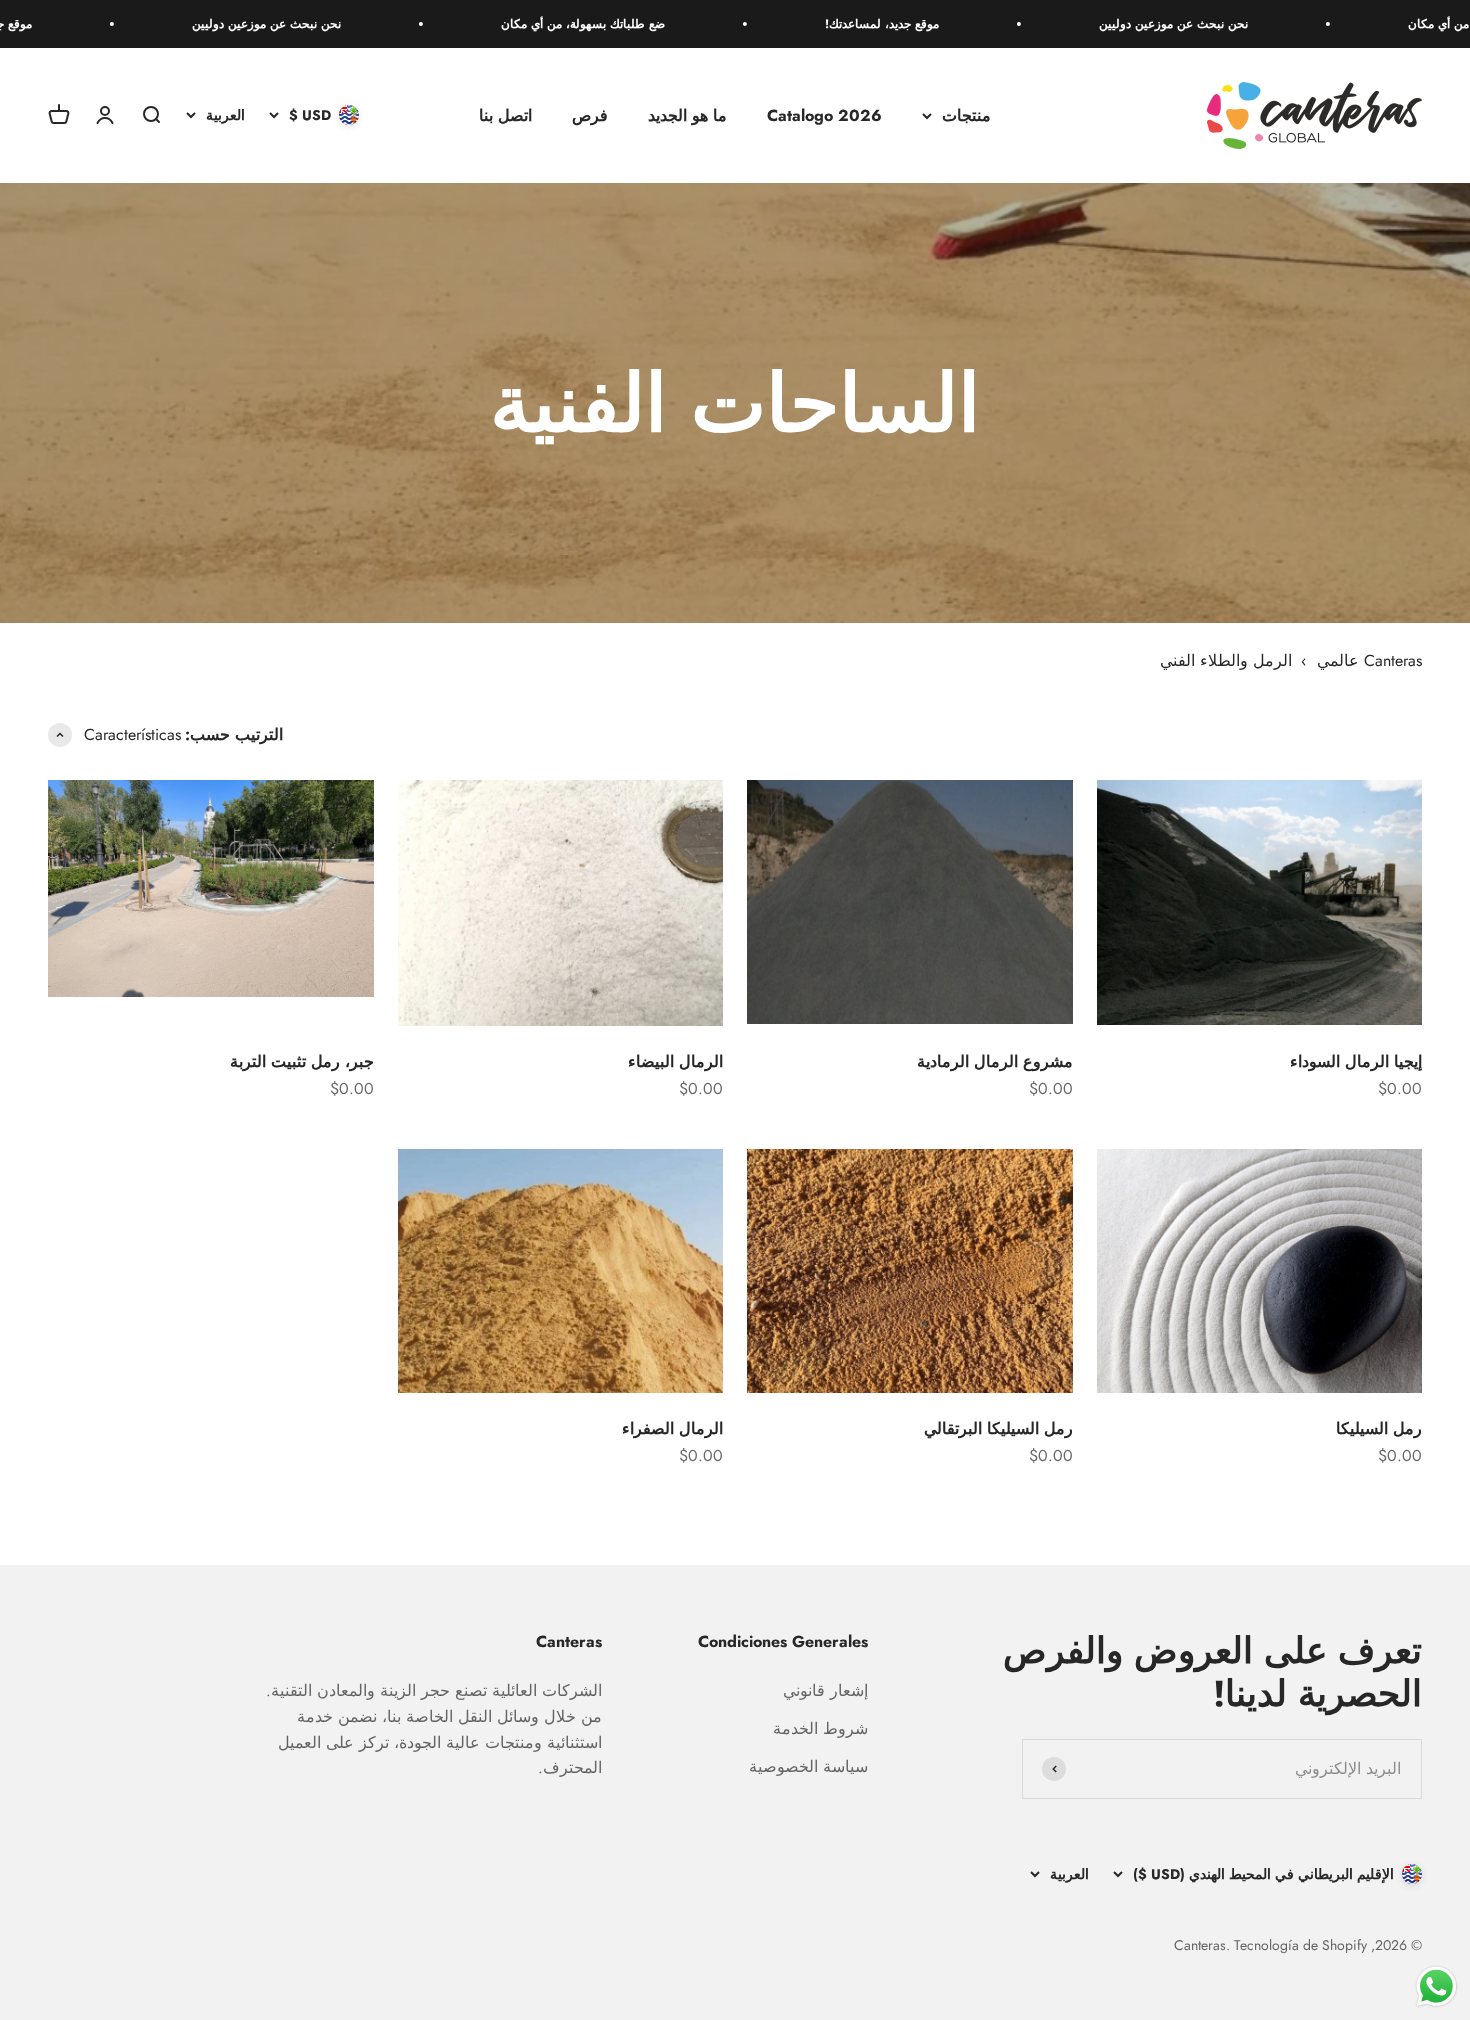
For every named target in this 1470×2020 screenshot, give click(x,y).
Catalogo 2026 (824, 115)
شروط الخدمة (820, 1728)
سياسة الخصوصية (808, 1766)
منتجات (966, 115)
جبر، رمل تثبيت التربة (302, 1061)
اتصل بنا (505, 115)
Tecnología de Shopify (1300, 1945)
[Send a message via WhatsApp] (1436, 1986)
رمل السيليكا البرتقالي (998, 1428)
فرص (590, 115)
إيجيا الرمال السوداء (1356, 1061)
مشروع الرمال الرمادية (995, 1061)
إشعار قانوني (825, 1690)
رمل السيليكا (1379, 1428)
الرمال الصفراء (672, 1428)
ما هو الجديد (687, 115)
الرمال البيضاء (675, 1061)
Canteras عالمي (1369, 660)
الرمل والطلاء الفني (1226, 660)
